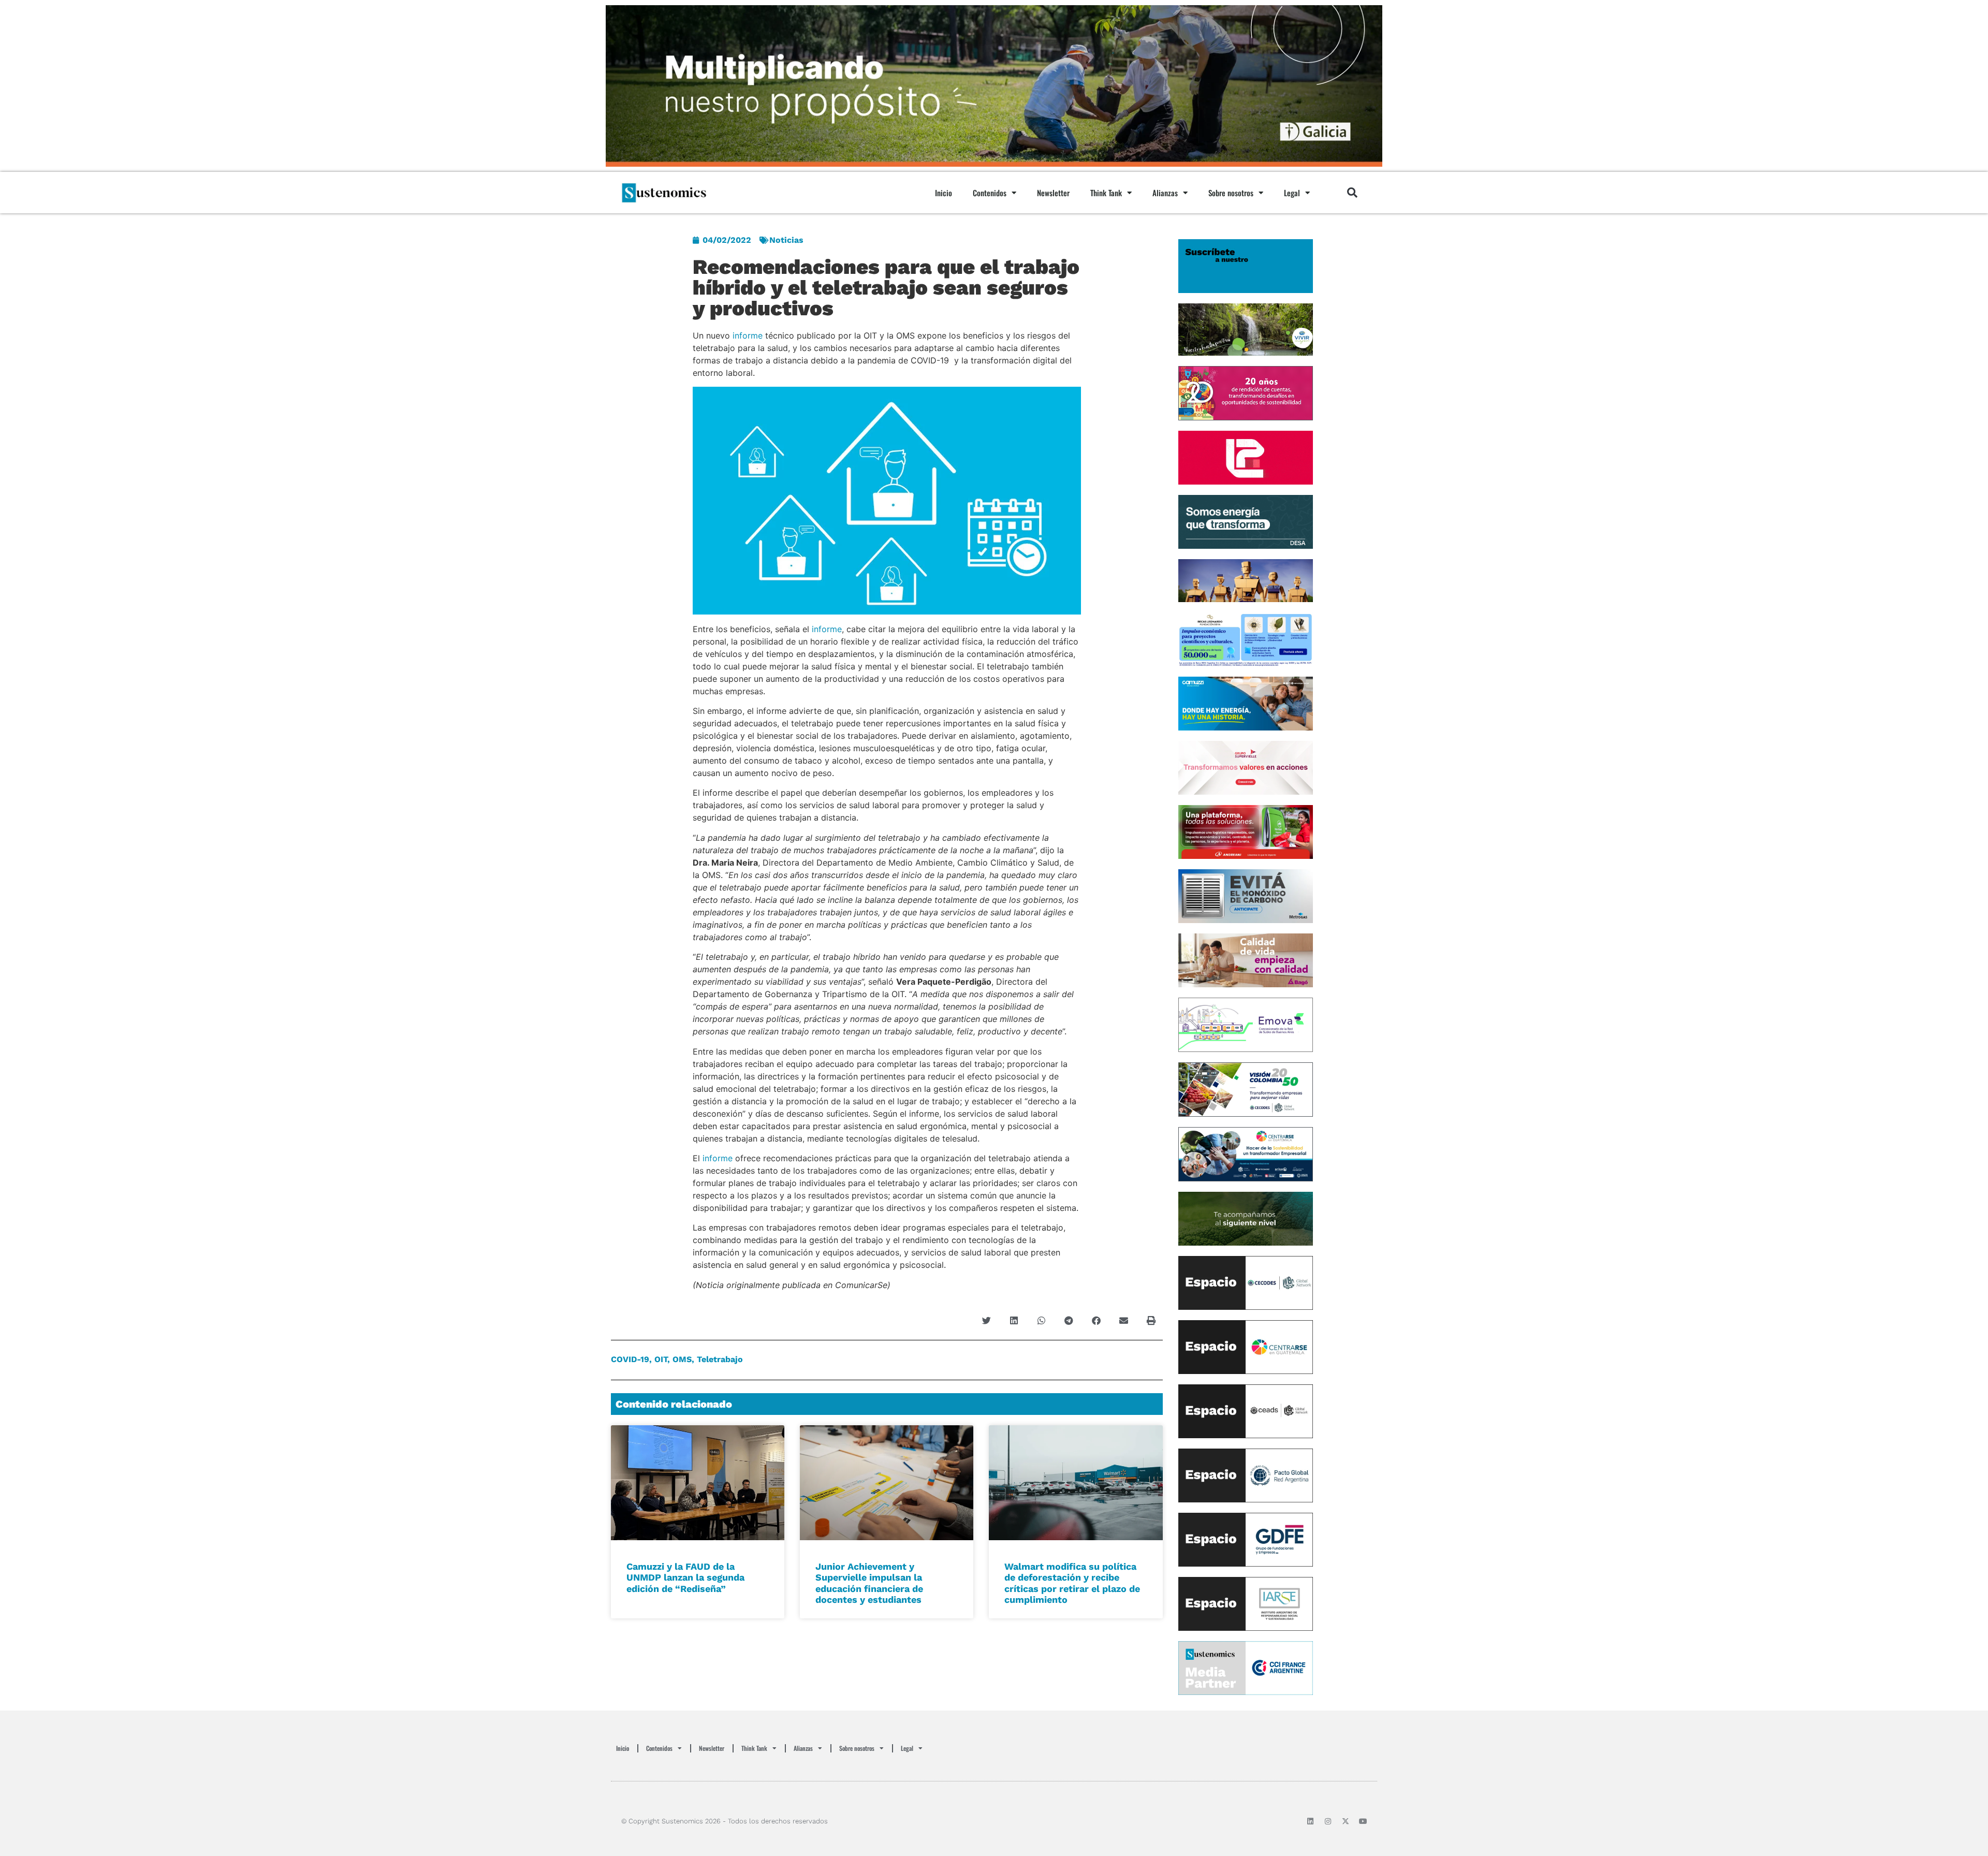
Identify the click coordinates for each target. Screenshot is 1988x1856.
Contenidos (990, 193)
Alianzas (1165, 193)
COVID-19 (630, 1359)
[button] (1352, 193)
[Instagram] (1328, 1821)
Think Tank (1106, 193)
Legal (1292, 193)
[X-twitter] (1346, 1821)
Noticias (786, 240)
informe (748, 335)
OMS (682, 1359)
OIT (661, 1359)
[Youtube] (1363, 1821)
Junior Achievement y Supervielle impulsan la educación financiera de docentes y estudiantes (869, 1583)
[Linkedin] (1310, 1821)
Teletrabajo (720, 1359)
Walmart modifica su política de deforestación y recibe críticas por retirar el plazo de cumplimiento (1072, 1583)
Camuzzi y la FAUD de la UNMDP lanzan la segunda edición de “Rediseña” (685, 1577)
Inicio (944, 193)
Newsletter (1053, 193)
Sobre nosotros (1231, 193)
